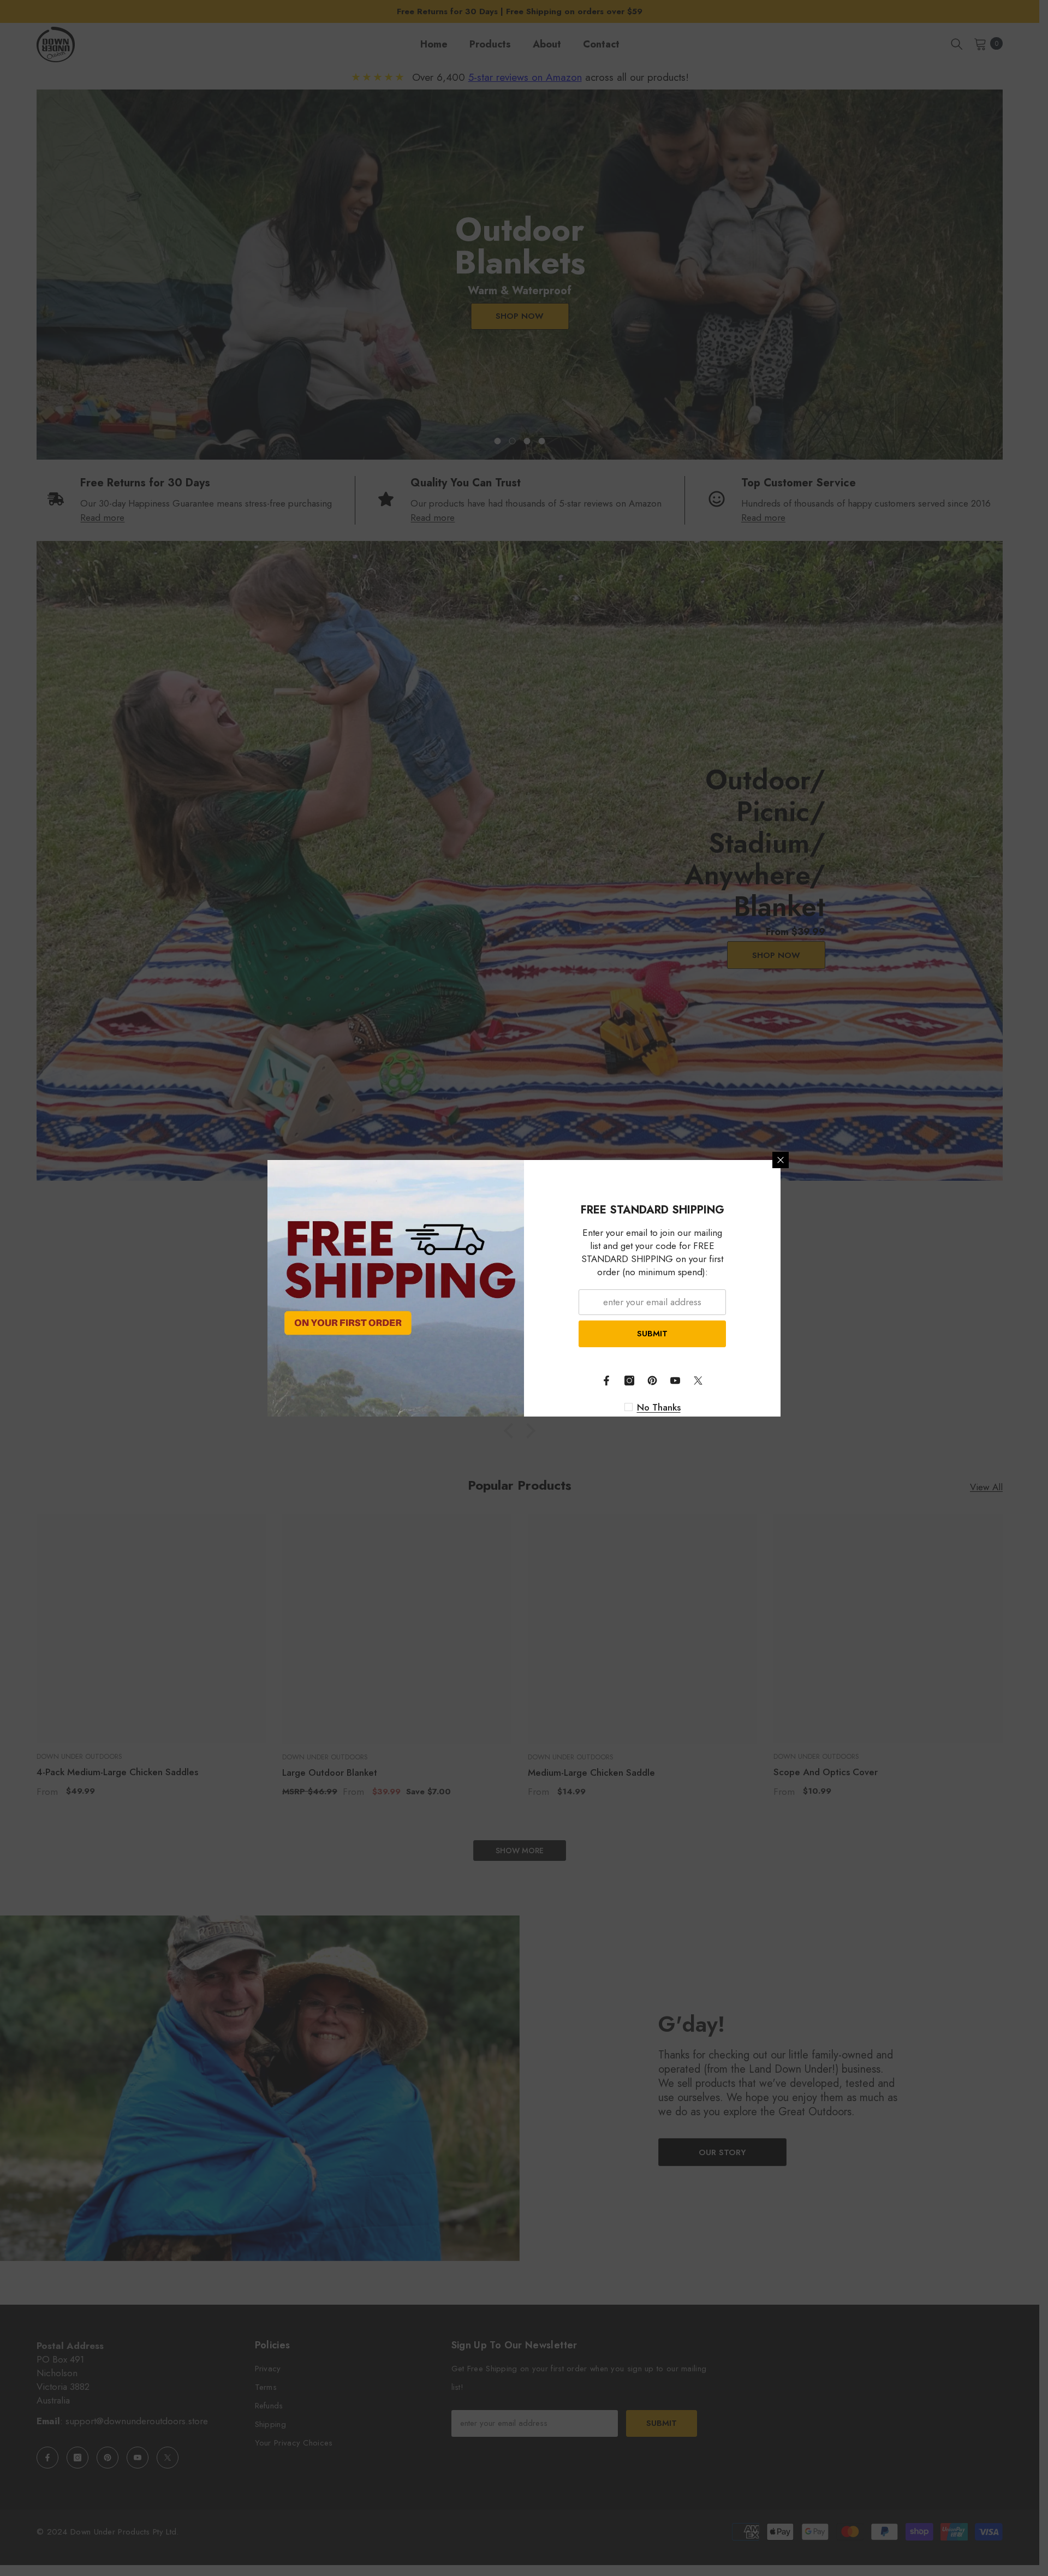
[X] (698, 1381)
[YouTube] (675, 1381)
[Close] (781, 1160)
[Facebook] (606, 1381)
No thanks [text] (659, 1407)
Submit (652, 1334)
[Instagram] (629, 1381)
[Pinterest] (652, 1381)
